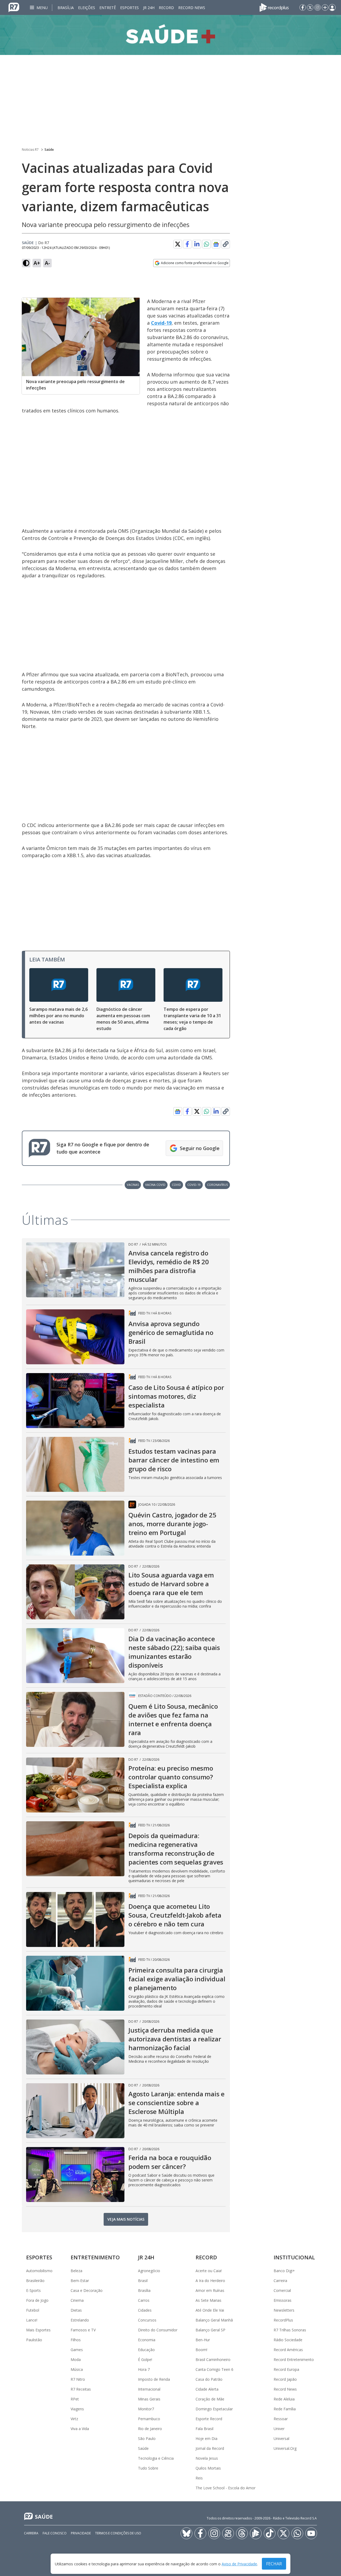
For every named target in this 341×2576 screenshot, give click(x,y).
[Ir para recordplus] (256, 2533)
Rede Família (285, 2409)
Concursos (147, 2320)
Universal (281, 2438)
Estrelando (80, 2320)
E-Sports (33, 2290)
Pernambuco (149, 2419)
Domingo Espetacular (214, 2409)
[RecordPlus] (274, 7)
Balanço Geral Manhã (214, 2320)
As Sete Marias (208, 2300)
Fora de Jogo (37, 2300)
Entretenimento (95, 2257)
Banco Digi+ (284, 2271)
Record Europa (286, 2369)
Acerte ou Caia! (209, 2271)
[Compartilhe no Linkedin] (197, 244)
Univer (279, 2429)
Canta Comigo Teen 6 (214, 2369)
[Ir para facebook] (303, 7)
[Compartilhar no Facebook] (187, 244)
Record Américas (288, 2350)
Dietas (76, 2310)
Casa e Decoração (87, 2290)
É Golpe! (145, 2360)
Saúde (49, 150)
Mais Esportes (38, 2330)
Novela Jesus (207, 2458)
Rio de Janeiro (150, 2429)
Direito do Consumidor (158, 2330)
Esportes (129, 8)
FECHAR (274, 2564)
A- (47, 263)
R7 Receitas (81, 2389)
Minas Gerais (149, 2399)
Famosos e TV (83, 2330)
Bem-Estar (80, 2281)
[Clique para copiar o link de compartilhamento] (226, 244)
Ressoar (281, 2419)
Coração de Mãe (210, 2399)
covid (176, 1185)
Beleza (76, 2271)
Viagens (77, 2409)
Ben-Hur (203, 2340)
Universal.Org (285, 2448)
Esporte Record (209, 2419)
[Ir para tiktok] (270, 2533)
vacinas (133, 1185)
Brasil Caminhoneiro (213, 2360)
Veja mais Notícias (126, 2219)
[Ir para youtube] (311, 2533)
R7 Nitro (78, 2379)
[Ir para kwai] (228, 2533)
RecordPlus (283, 2320)
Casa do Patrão (209, 2379)
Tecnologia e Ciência (156, 2458)
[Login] (332, 7)
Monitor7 (146, 2409)
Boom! (201, 2350)
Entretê (108, 8)
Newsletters (284, 2310)
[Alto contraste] (26, 263)
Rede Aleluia (284, 2399)
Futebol (33, 2310)
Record (166, 8)
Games (77, 2350)
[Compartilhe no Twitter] (178, 244)
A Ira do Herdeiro (210, 2281)
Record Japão (285, 2379)
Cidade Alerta (207, 2389)
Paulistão (34, 2340)
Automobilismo (39, 2271)
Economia (147, 2340)
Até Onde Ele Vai (210, 2310)
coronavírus (217, 1185)
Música (77, 2369)
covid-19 (194, 1185)
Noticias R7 (30, 150)
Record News (192, 8)
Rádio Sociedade (288, 2340)
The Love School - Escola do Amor (226, 2488)
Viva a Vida (80, 2429)
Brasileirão (35, 2281)
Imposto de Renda (154, 2379)
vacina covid (155, 1185)
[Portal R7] (14, 7)
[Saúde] (170, 35)
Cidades (145, 2310)
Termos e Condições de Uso (118, 2533)
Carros (144, 2300)
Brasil (143, 2281)
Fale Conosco (55, 2533)
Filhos (76, 2340)
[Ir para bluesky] (186, 2533)
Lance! (32, 2320)
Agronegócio (149, 2271)
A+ (37, 263)
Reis (199, 2478)
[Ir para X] (310, 7)
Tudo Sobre (148, 2468)
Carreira (280, 2281)
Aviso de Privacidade (239, 2564)
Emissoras (283, 2300)
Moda (76, 2360)
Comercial (282, 2290)
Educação (146, 2350)
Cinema (77, 2300)
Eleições (87, 8)
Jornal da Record (210, 2448)
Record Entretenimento (294, 2360)
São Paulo (147, 2438)
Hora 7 (144, 2369)
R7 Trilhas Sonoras (290, 2330)
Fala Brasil (204, 2429)
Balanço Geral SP (210, 2330)
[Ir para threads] (242, 2533)
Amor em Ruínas (210, 2290)
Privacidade (81, 2533)
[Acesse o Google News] (216, 244)
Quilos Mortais (208, 2468)
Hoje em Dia (206, 2438)
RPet (75, 2399)
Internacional (149, 2389)
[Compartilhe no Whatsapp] (206, 244)
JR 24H (149, 8)
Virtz (74, 2419)
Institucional (294, 2257)
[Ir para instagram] (318, 7)
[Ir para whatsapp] (297, 2533)
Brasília (66, 8)
